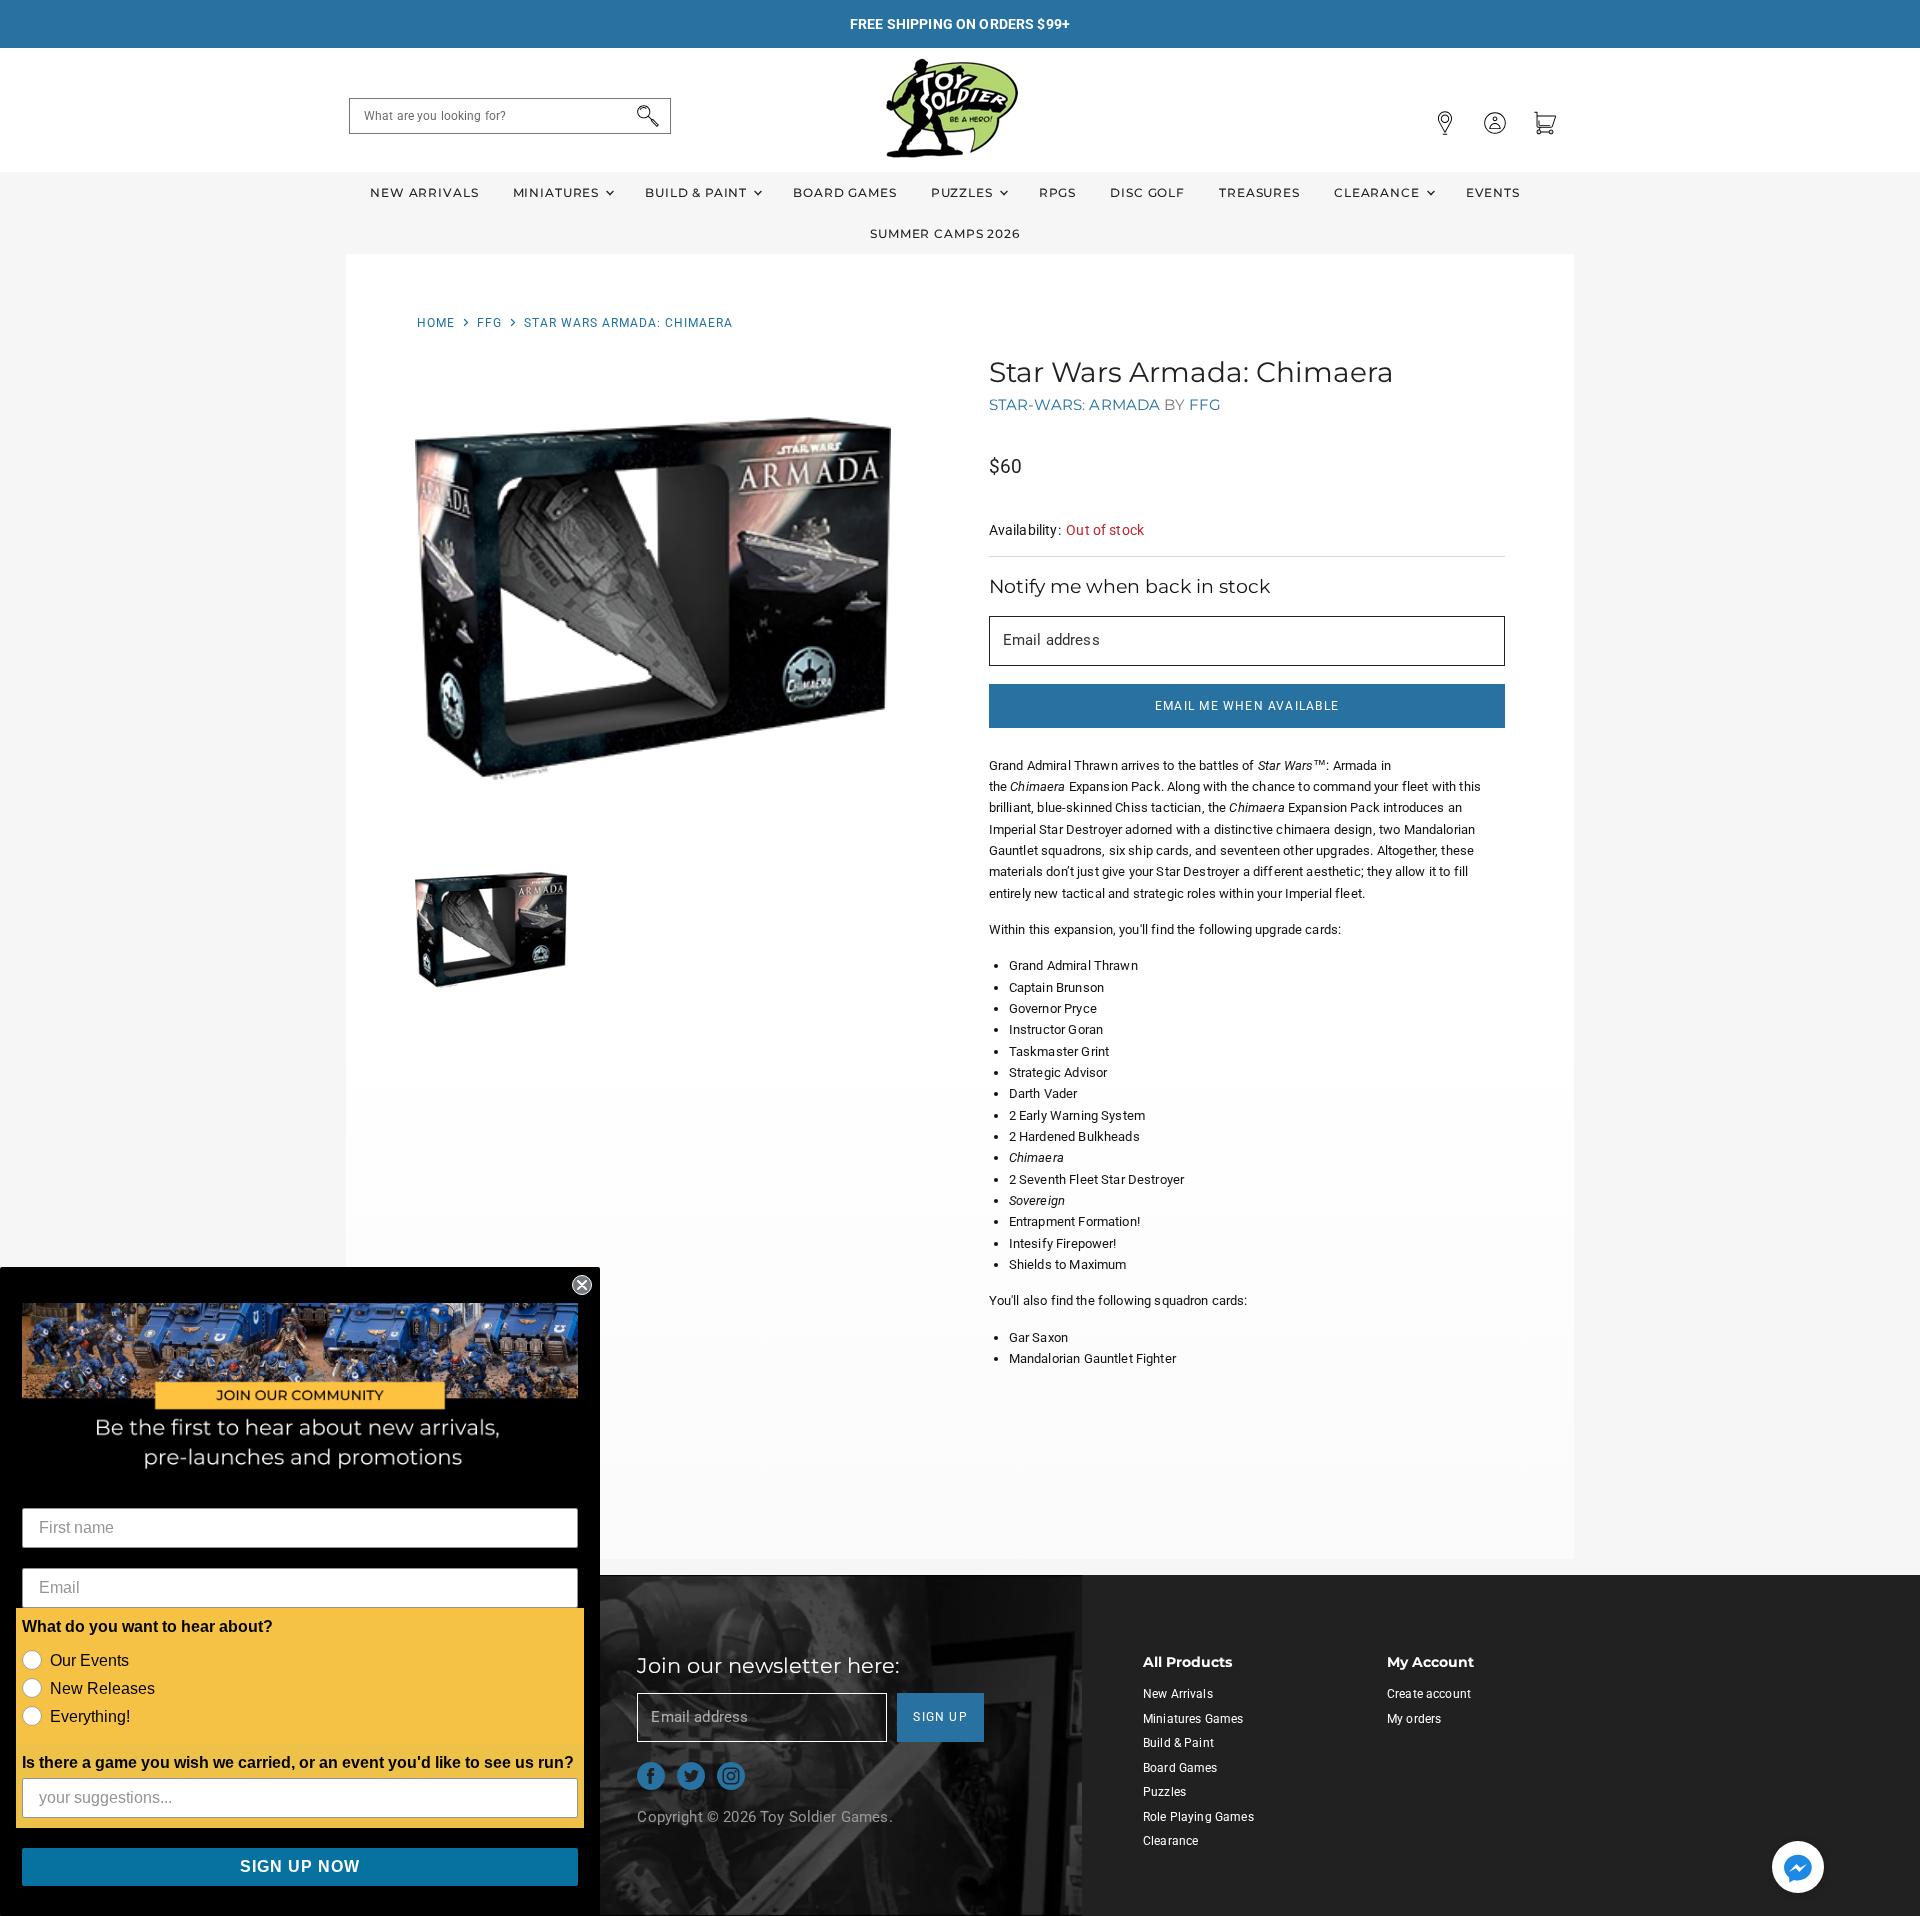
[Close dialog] (582, 1285)
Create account (1429, 1694)
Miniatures (558, 192)
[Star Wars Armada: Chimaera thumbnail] (491, 930)
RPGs (1057, 192)
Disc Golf (1147, 192)
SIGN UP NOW (300, 1866)
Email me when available (1247, 706)
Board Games (844, 192)
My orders (1414, 1719)
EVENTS (1493, 192)
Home (436, 323)
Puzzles (964, 192)
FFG (489, 323)
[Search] (644, 116)
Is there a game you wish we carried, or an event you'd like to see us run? (298, 1762)
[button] (1798, 1869)
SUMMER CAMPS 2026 (945, 233)
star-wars (1035, 404)
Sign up (940, 1717)
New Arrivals (424, 192)
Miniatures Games (1193, 1719)
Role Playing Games (1198, 1817)
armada (1124, 404)
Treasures (1259, 192)
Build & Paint (698, 192)
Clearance (1379, 192)
